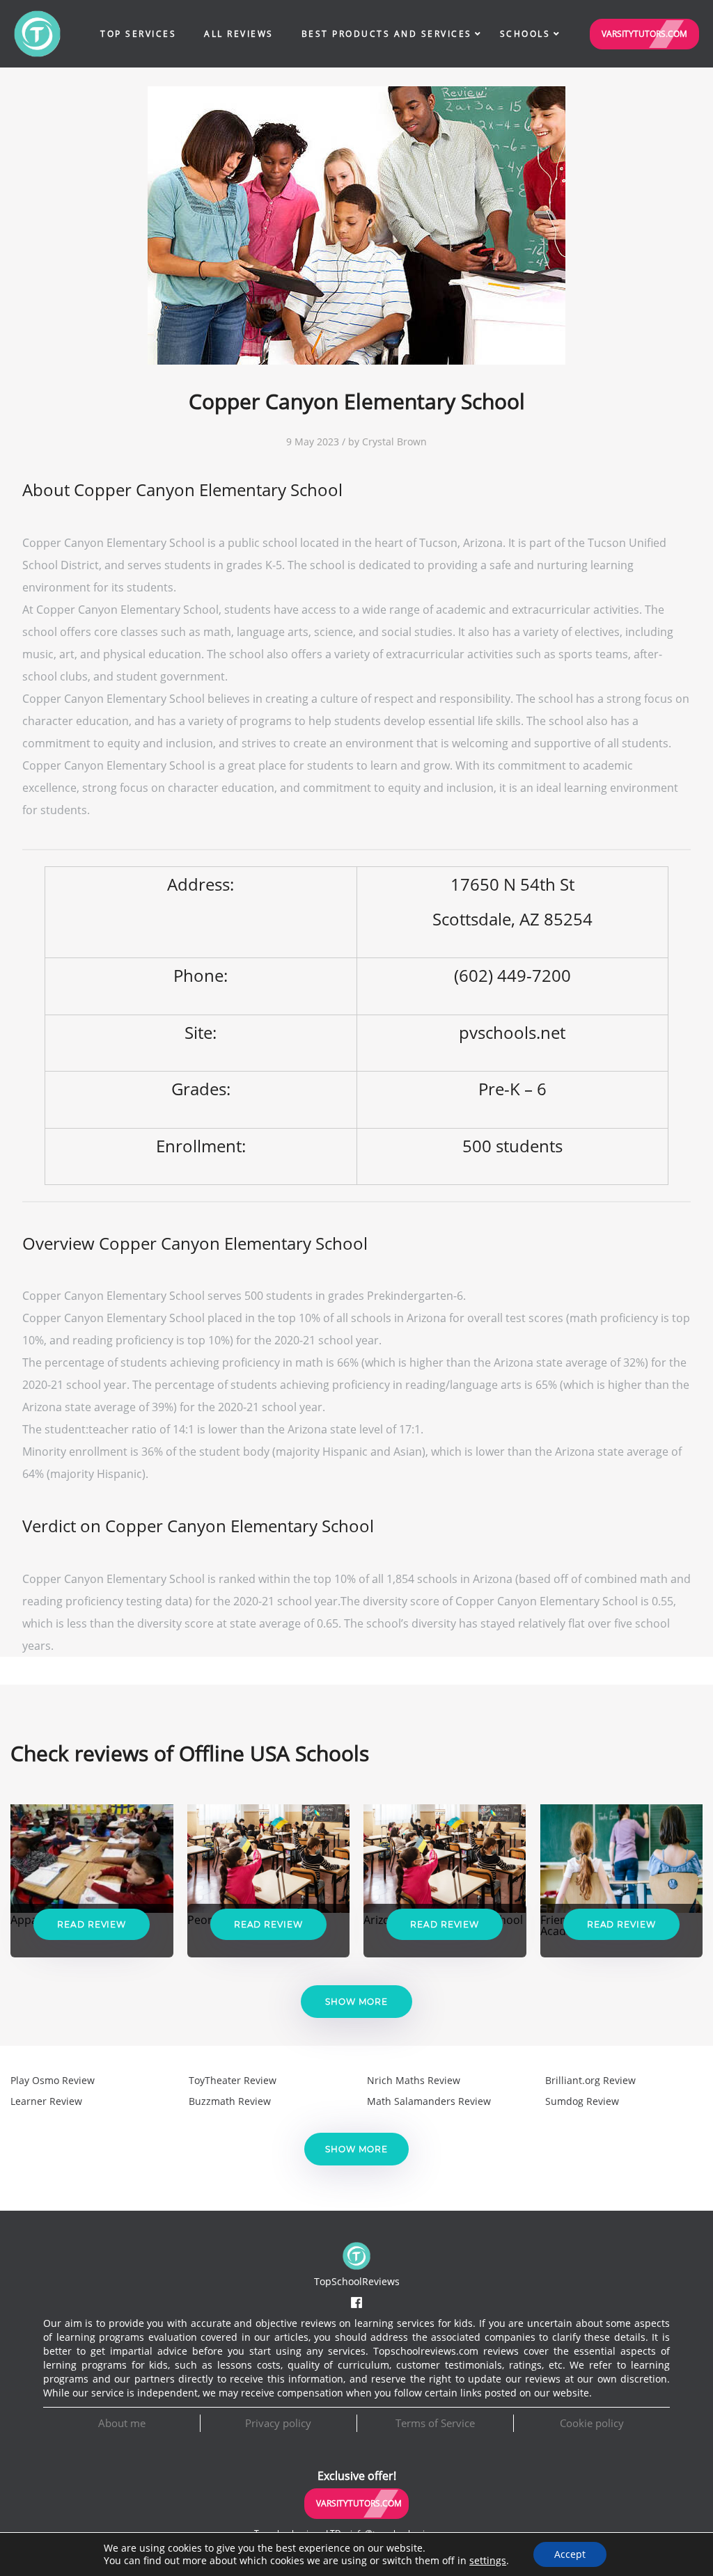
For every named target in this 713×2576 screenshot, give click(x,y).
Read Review (92, 1924)
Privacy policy (278, 2423)
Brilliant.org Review (590, 2080)
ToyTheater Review (233, 2080)
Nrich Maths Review (414, 2080)
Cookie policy (592, 2423)
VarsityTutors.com (644, 34)
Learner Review (46, 2101)
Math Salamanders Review (429, 2101)
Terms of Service (435, 2423)
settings (488, 2561)
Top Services (138, 34)
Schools (525, 34)
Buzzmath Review (230, 2101)
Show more (356, 2002)
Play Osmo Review (53, 2080)
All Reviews (239, 34)
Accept (570, 2554)
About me (122, 2423)
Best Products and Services (387, 34)
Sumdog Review (582, 2101)
